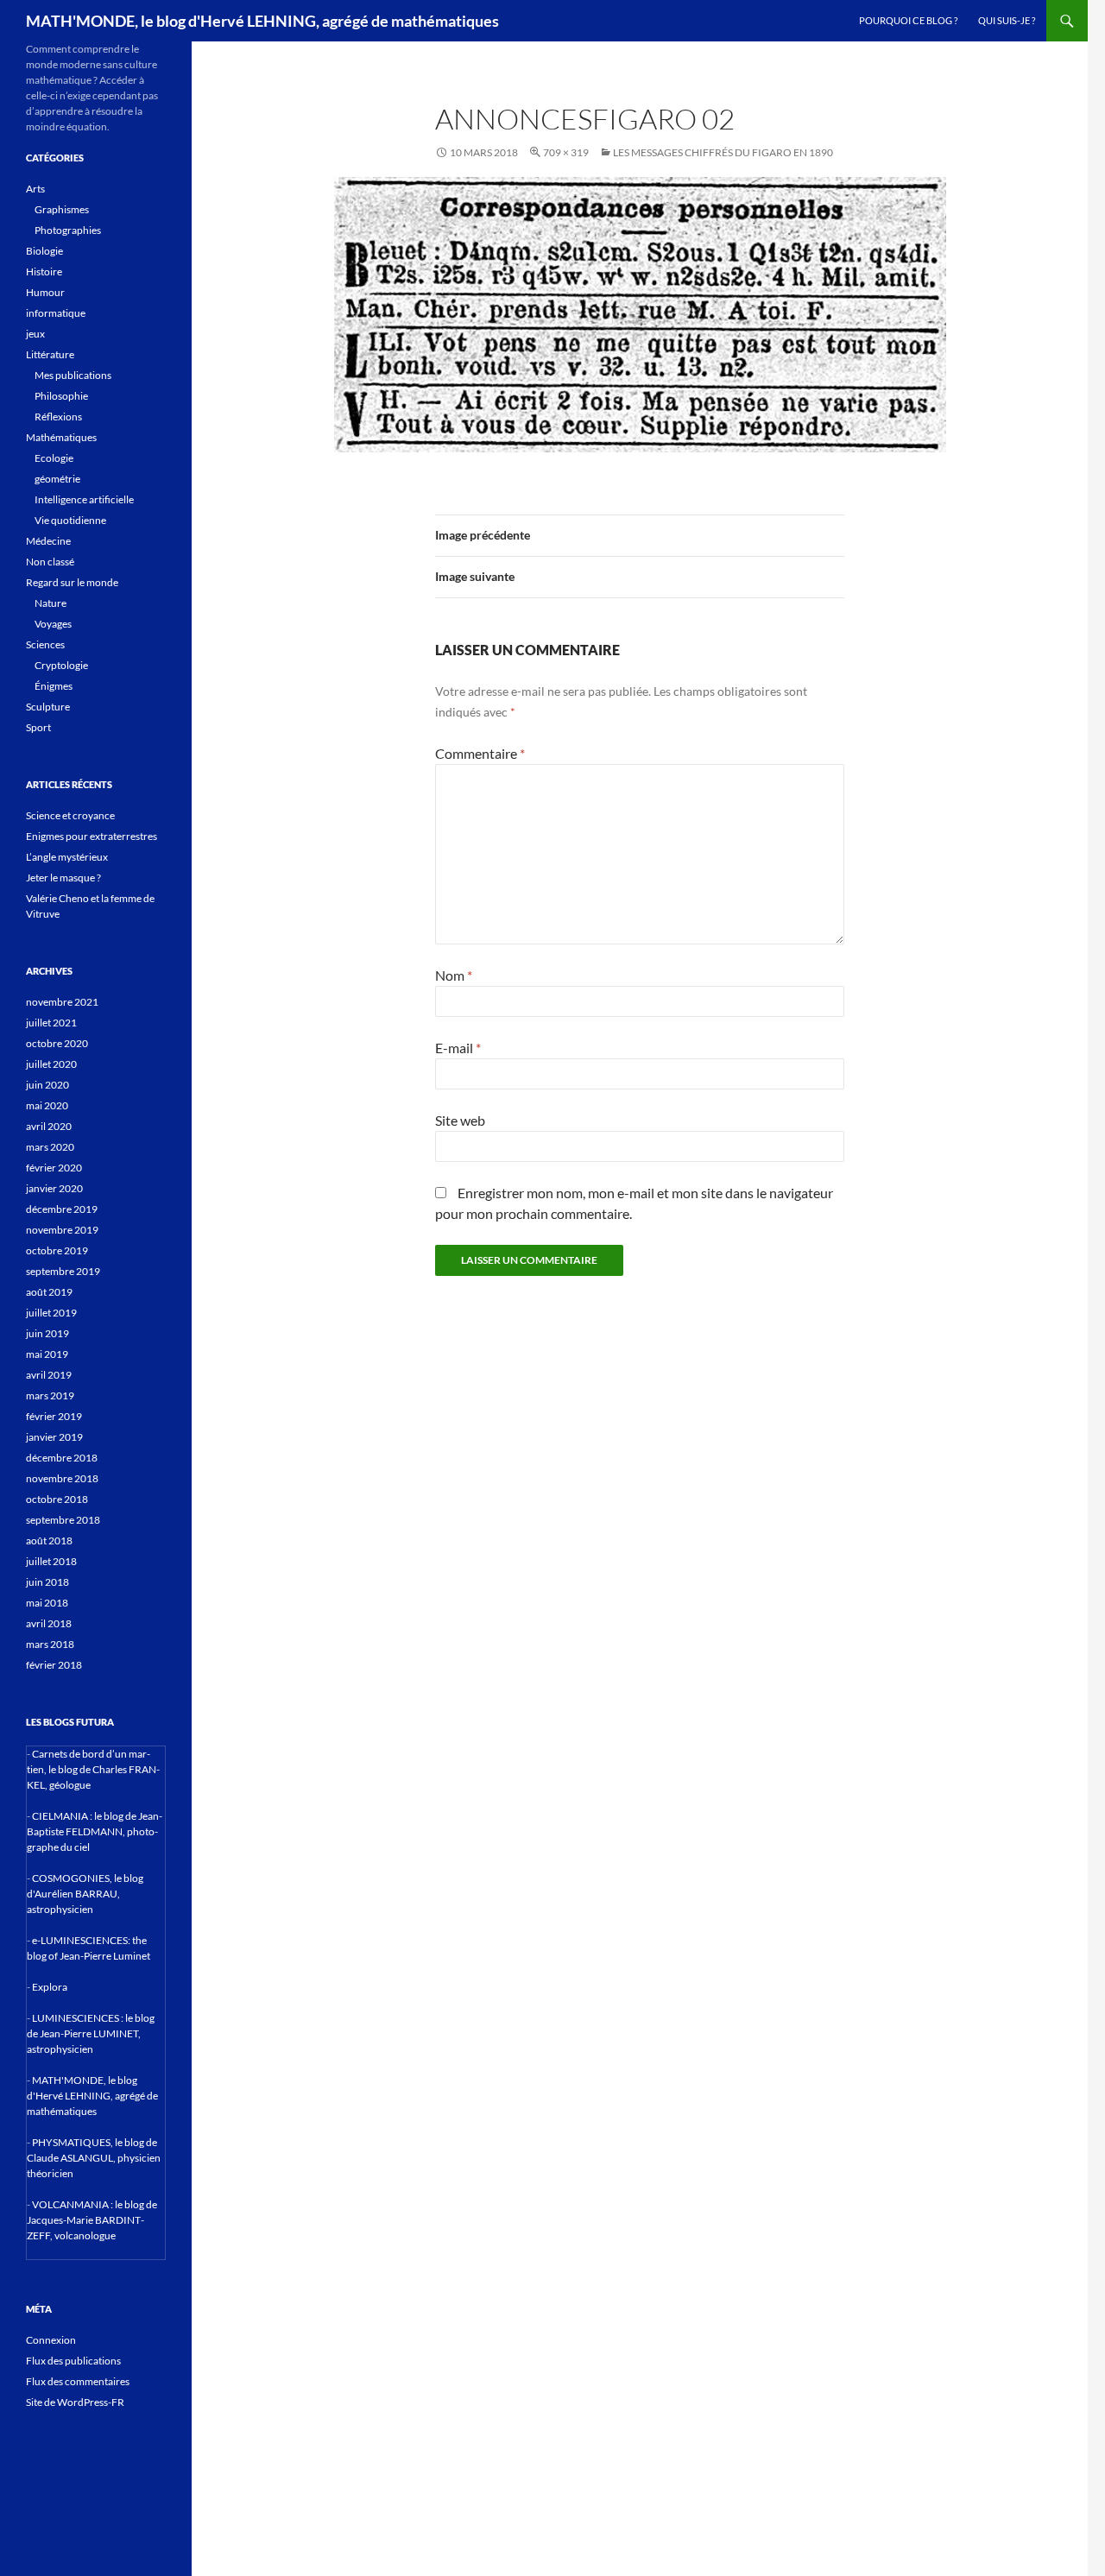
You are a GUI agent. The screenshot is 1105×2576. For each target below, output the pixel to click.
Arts (35, 189)
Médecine (48, 541)
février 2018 (54, 1665)
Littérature (50, 354)
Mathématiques (61, 437)
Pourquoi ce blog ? (908, 20)
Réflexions (58, 417)
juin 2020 (47, 1085)
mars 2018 (50, 1644)
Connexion (51, 2340)
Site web (460, 1120)
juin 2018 (47, 1582)
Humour (45, 292)
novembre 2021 (62, 1002)
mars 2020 (50, 1147)
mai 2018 (47, 1603)
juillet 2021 (51, 1023)
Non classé (50, 562)
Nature (51, 603)
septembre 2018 (63, 1520)
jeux (35, 334)
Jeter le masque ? (63, 878)
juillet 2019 (51, 1313)
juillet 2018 (51, 1561)
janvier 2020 (54, 1188)
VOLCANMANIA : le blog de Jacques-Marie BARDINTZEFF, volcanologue (92, 2220)
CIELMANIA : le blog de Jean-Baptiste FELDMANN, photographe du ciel (95, 1831)
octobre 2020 (57, 1043)
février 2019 (54, 1416)
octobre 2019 (57, 1250)
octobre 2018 (57, 1499)
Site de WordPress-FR (75, 2402)
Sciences (45, 644)
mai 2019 (47, 1354)
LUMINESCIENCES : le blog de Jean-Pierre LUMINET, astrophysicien (91, 2033)
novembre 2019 (62, 1230)
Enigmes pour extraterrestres (92, 836)
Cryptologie (61, 665)
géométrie (57, 479)
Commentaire (480, 753)
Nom (454, 975)
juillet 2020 (51, 1064)
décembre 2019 (62, 1209)
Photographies (68, 230)
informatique (56, 313)
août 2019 (49, 1292)
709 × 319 (566, 152)
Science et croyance (70, 815)
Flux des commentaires (78, 2381)
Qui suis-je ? (1007, 20)
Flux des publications (73, 2361)
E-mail (458, 1048)
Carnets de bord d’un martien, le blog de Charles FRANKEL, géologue (93, 1769)
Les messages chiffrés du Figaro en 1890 (723, 152)
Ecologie (54, 458)
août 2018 (49, 1541)
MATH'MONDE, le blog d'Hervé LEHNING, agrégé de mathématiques (262, 21)
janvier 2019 (54, 1437)
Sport (38, 727)
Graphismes (62, 209)
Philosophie (61, 396)
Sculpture (48, 707)
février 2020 (54, 1168)
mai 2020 (47, 1105)
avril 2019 (49, 1375)
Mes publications (73, 375)
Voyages (53, 624)
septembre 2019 (63, 1271)
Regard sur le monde (72, 582)
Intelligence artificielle (84, 499)
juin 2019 (47, 1333)
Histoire (44, 271)
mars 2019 (50, 1395)
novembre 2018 (62, 1478)
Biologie (44, 251)
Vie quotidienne (70, 520)
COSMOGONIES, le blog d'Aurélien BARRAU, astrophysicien (85, 1894)
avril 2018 (49, 1623)
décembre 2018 (62, 1458)
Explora (50, 1987)
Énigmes (54, 686)
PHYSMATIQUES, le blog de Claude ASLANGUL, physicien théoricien (94, 2158)
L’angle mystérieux (67, 857)
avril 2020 (49, 1126)
